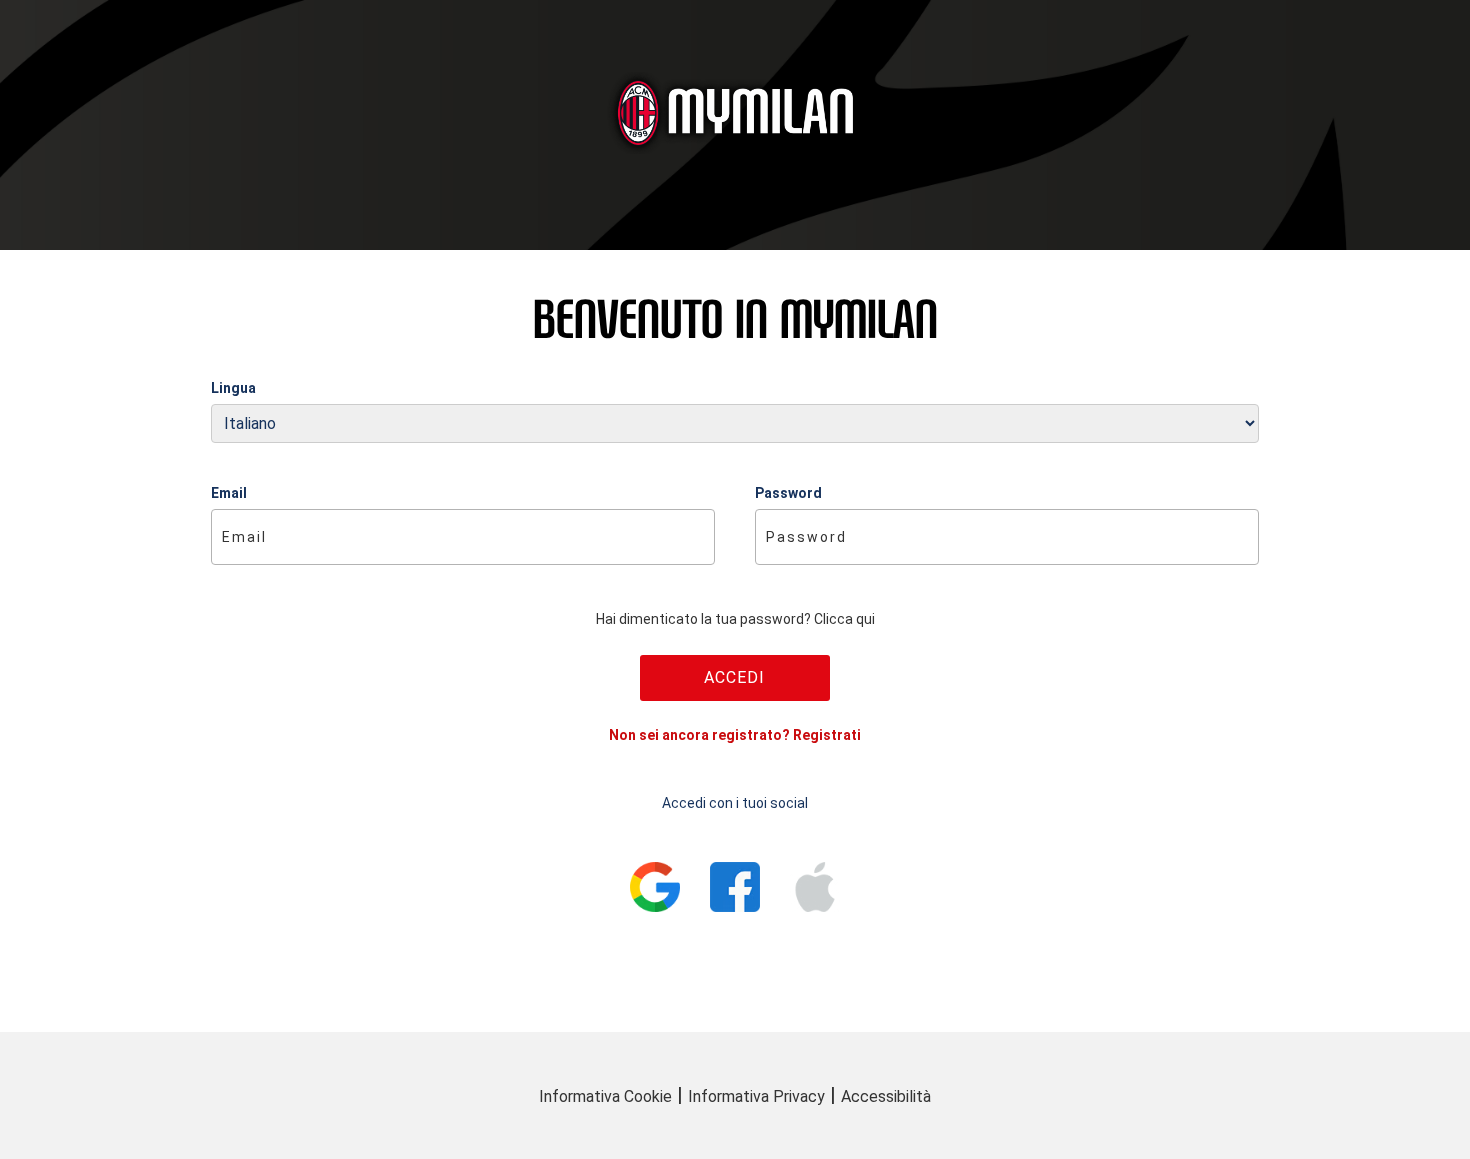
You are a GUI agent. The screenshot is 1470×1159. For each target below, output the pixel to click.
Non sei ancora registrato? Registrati (735, 735)
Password (788, 493)
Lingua (233, 388)
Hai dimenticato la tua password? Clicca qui (735, 619)
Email (229, 493)
